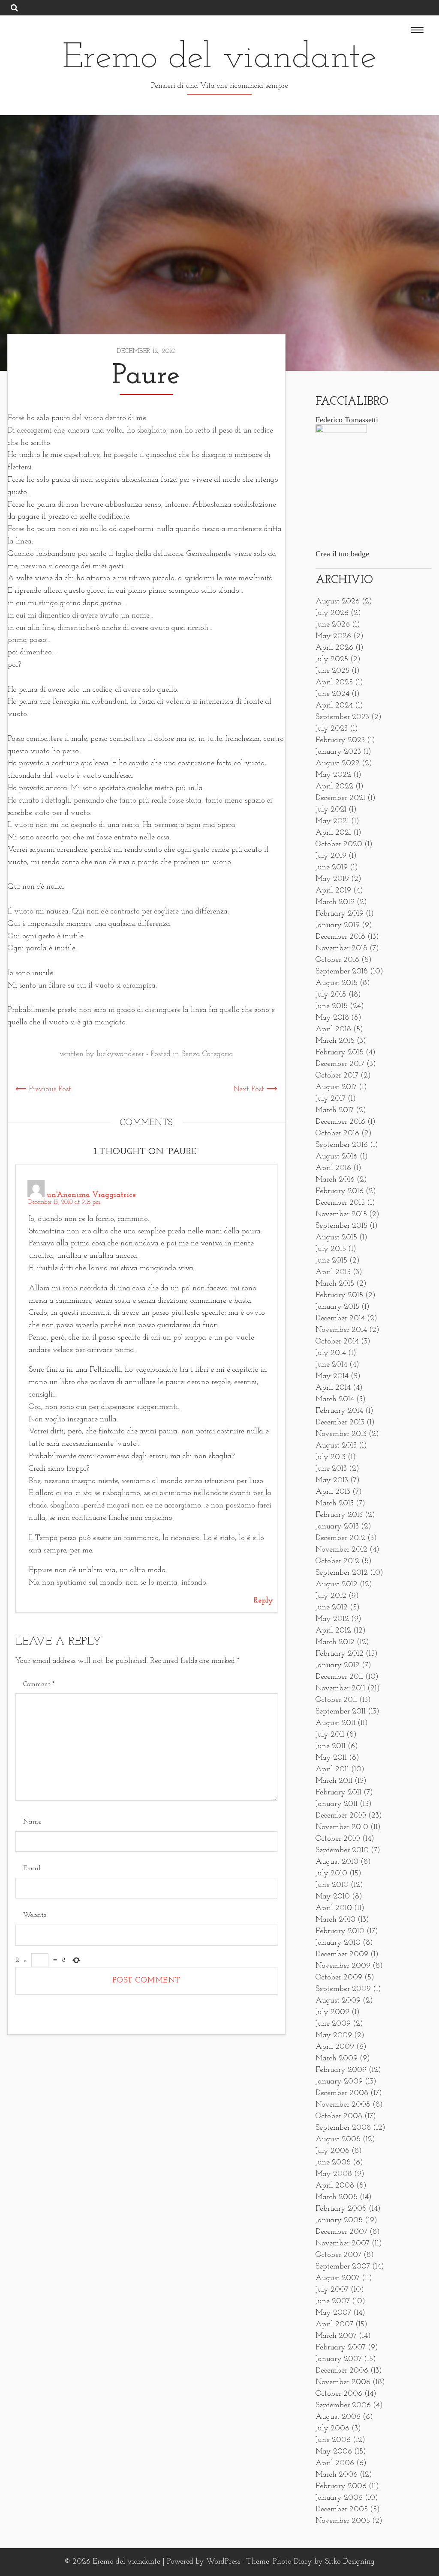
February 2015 (339, 1295)
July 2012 (331, 1596)
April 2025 (334, 683)
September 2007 (343, 2267)
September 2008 (343, 2128)
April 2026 (334, 648)
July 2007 (332, 2290)
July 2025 (332, 660)
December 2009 (342, 1955)
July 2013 (331, 1457)
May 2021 (332, 821)
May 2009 (334, 2036)
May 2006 (334, 2452)
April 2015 (333, 1272)
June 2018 (332, 1006)
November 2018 (341, 949)
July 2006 (332, 2429)
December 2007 (341, 2232)
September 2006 (343, 2406)
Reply (263, 1601)
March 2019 (335, 902)
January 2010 (338, 1943)
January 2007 (339, 2359)
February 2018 (340, 1053)
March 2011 (334, 1781)
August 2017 (336, 1087)
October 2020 (339, 845)
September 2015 (341, 1226)
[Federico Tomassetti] (341, 431)
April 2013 (333, 1492)
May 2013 (332, 1481)
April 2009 (335, 2047)
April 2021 (333, 833)
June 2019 (332, 868)
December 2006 (342, 2371)
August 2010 (337, 1862)
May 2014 (332, 1376)
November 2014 (341, 1330)
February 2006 (341, 2486)
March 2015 (335, 1284)
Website (35, 1915)
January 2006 (339, 2498)
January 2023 (338, 752)
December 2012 (340, 1538)
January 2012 (338, 1666)
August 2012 (337, 1585)
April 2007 (334, 2325)
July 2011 (330, 1735)
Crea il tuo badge (342, 554)
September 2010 (342, 1851)
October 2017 (337, 1076)
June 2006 (333, 2440)
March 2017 (335, 1110)
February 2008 (341, 2209)
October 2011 (336, 1700)
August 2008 (338, 2140)
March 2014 (335, 1400)
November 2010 (342, 1827)
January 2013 (337, 1527)
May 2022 (333, 775)
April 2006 (335, 2463)
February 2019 (340, 914)
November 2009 (343, 1966)
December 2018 (340, 937)
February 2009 (341, 2070)
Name (32, 1822)
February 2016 (340, 1191)
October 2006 (339, 2394)
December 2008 (342, 2093)
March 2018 (335, 1041)
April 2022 (334, 787)
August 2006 (338, 2417)
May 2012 (332, 1619)
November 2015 (341, 1215)
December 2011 (339, 1677)
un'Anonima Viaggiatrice (91, 1195)
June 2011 (331, 1746)
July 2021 (331, 810)
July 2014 (331, 1353)
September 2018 (342, 972)
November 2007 (343, 2244)
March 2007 (336, 2336)
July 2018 (331, 995)
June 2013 (331, 1469)
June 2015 (331, 1261)
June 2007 (333, 2301)
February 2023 (340, 740)
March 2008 (337, 2197)
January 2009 (339, 2082)
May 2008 (334, 2174)
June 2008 (333, 2163)
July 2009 (332, 2012)
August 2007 (338, 2278)
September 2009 (343, 1989)
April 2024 (334, 706)
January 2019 (338, 925)
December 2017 (340, 1064)
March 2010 (335, 1920)
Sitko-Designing (350, 2562)
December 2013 (340, 1423)
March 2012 (335, 1642)
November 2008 (343, 2105)
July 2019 (331, 856)
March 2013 (335, 1504)
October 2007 (338, 2255)
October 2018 (337, 960)
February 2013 (339, 1515)
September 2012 (342, 1573)
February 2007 (341, 2348)
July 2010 (331, 1874)
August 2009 (338, 2001)
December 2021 (340, 798)
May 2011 (331, 1758)
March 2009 (337, 2059)
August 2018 (337, 983)
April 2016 (333, 1168)
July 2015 (331, 1249)
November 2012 (341, 1550)
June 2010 (332, 1885)
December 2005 (342, 2510)
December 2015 (340, 1203)
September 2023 (342, 717)
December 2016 (340, 1122)
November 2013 (341, 1434)
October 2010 (338, 1839)
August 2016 (337, 1157)
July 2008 (332, 2151)
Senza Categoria (207, 1054)
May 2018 (332, 1018)
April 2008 (335, 2186)
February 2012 (340, 1654)
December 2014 (340, 1319)
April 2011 (332, 1770)
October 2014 (337, 1342)
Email (32, 1869)
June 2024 (332, 694)
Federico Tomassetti (347, 420)
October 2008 (339, 2116)
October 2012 (337, 1561)
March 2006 (337, 2475)
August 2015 (336, 1238)
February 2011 (338, 1793)
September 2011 (341, 1712)
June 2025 (332, 671)
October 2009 (339, 1978)
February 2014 (339, 1411)
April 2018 (333, 1030)
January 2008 (339, 2221)
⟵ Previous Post (43, 1090)
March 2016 (335, 1180)
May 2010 (333, 1897)
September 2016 (342, 1145)
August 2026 (338, 602)
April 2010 (334, 1908)
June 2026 (333, 625)
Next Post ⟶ (255, 1090)
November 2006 (343, 2382)
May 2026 (333, 636)
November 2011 (340, 1689)
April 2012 (333, 1631)
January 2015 (337, 1307)
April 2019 (333, 891)
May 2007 (333, 2313)
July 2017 (331, 1099)
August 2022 (338, 764)
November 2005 (343, 2521)
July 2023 (332, 729)
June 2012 (332, 1608)
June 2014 (331, 1365)
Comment (39, 1684)
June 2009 (333, 2024)
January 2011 (337, 1804)
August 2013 (336, 1446)
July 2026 (332, 613)
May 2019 (332, 879)
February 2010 (340, 1931)
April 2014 (333, 1388)
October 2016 (337, 1134)
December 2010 (341, 1816)
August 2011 (335, 1723)
